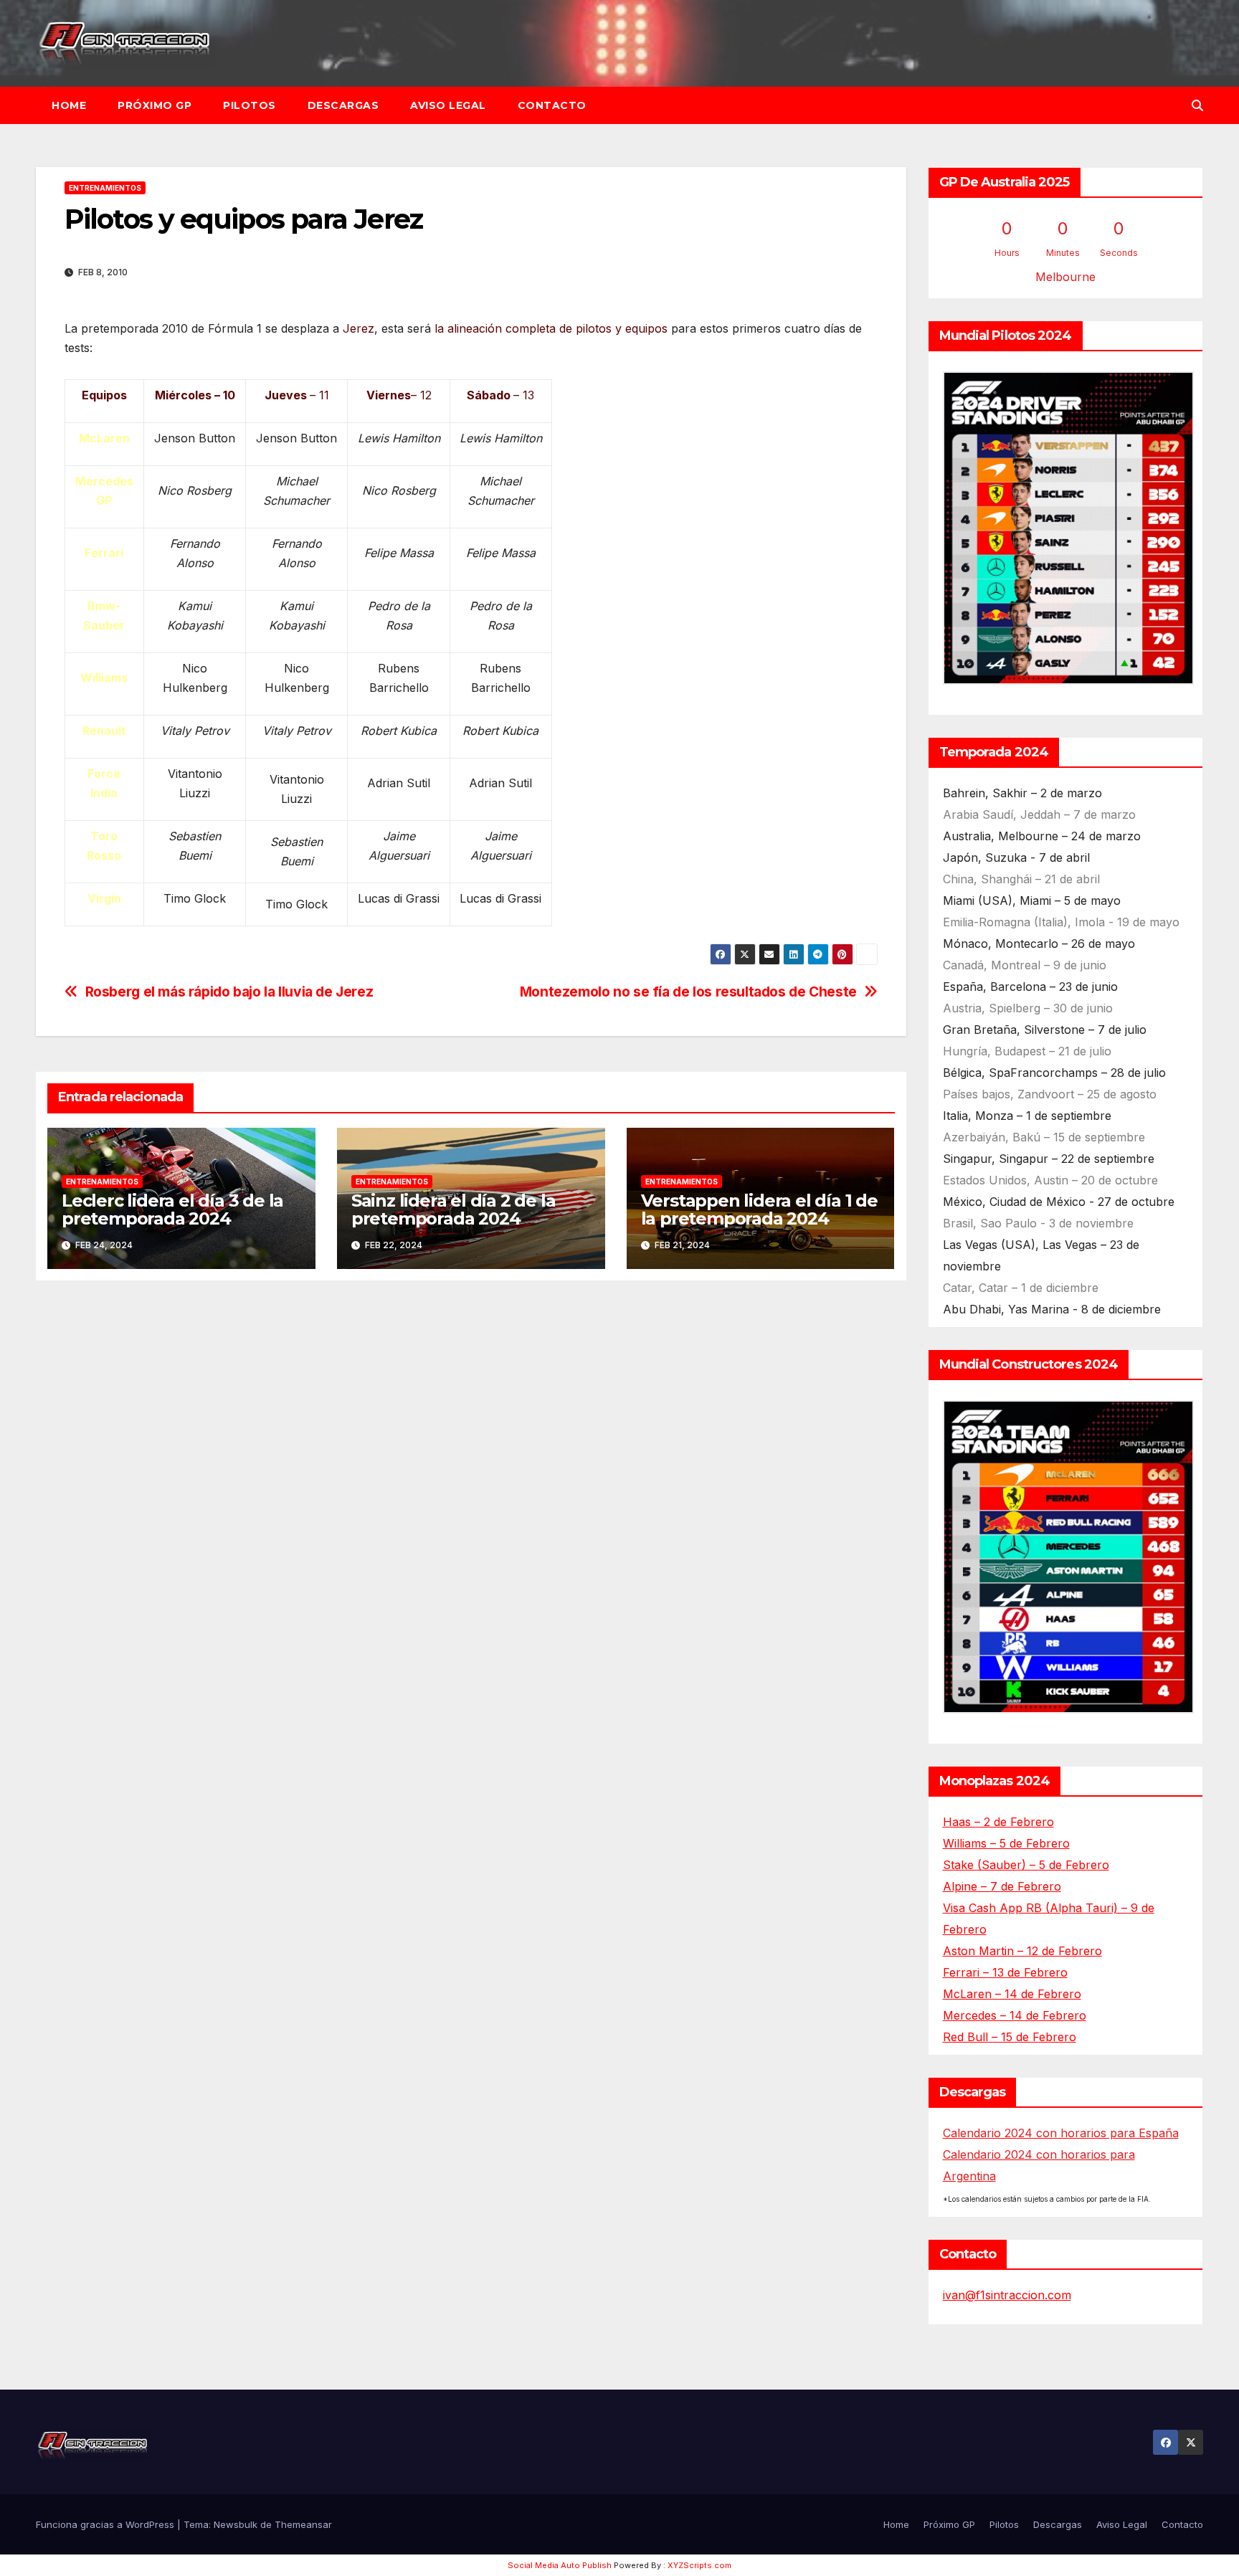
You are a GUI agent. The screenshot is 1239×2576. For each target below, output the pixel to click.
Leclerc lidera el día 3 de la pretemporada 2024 (172, 1209)
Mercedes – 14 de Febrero (1015, 2015)
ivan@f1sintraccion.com (1007, 2295)
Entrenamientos (105, 188)
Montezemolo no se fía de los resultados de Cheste (688, 992)
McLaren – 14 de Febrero (1012, 1994)
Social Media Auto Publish (560, 2565)
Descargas (343, 105)
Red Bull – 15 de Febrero (1010, 2037)
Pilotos (250, 105)
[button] (1197, 105)
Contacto (552, 105)
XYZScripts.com (699, 2565)
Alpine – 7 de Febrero (1002, 1886)
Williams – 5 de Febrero (1006, 1843)
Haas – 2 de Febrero (998, 1822)
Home (69, 105)
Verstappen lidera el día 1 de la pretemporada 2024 (759, 1209)
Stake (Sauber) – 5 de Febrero (1026, 1865)
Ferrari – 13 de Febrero (1005, 1972)
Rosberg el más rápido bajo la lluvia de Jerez (229, 992)
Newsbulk (236, 2524)
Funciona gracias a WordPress (106, 2524)
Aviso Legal (448, 105)
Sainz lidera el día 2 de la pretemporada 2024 (454, 1209)
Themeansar (303, 2524)
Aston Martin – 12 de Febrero (1022, 1951)
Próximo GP (155, 105)
